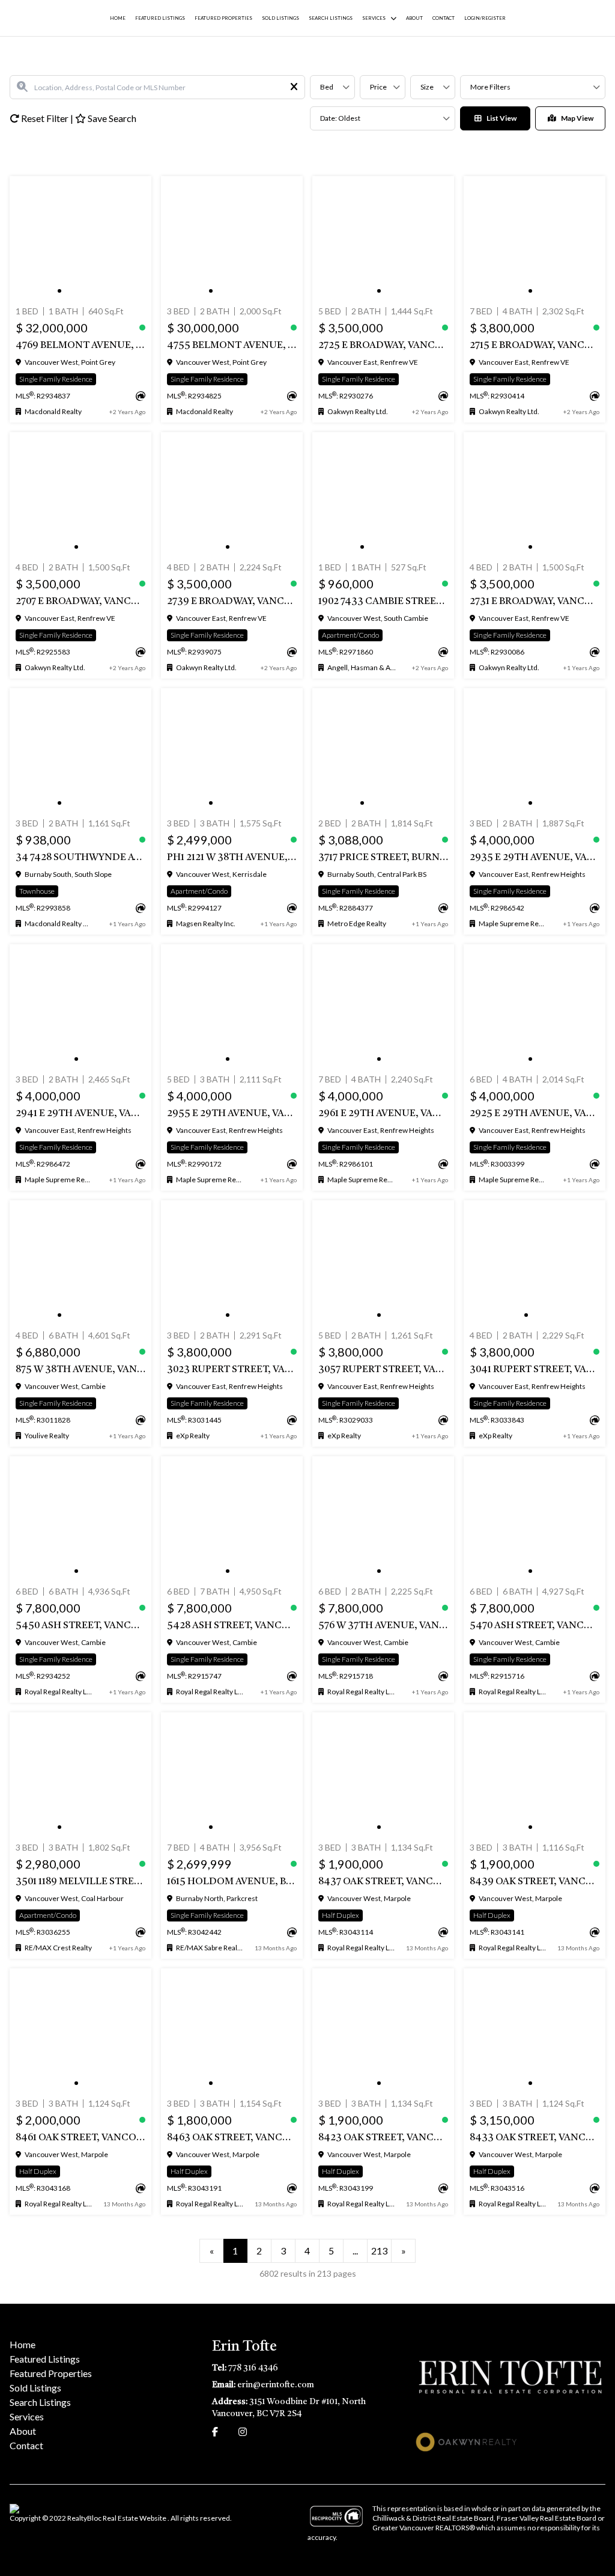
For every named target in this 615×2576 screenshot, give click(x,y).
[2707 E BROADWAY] (80, 495)
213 (379, 2251)
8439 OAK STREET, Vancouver (535, 1882)
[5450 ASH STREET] (80, 1519)
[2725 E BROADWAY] (383, 239)
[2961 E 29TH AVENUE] (383, 1007)
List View (501, 118)
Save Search (111, 118)
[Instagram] (243, 2431)
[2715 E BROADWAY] (535, 239)
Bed (327, 87)
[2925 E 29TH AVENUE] (535, 1007)
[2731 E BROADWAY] (535, 495)
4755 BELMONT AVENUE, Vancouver (232, 346)
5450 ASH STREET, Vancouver (80, 1626)
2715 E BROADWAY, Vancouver (535, 346)
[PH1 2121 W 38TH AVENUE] (232, 751)
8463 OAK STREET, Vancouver (232, 2138)
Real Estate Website (135, 2518)
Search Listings (331, 18)
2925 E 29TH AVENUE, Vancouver (535, 1114)
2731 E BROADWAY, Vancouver (535, 602)
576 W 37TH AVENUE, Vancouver (383, 1626)
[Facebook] (215, 2431)
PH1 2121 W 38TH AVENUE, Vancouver (232, 858)
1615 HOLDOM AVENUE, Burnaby (232, 1882)
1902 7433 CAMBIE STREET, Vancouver (383, 602)
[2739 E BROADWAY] (232, 495)
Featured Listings (160, 18)
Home (118, 18)
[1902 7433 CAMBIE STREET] (383, 495)
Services (374, 18)
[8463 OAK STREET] (232, 2031)
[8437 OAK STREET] (383, 1775)
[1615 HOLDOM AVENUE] (232, 1775)
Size (427, 87)
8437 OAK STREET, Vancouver (383, 1882)
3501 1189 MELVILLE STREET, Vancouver (80, 1882)
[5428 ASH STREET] (232, 1519)
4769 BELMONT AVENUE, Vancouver (80, 346)
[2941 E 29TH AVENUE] (80, 1007)
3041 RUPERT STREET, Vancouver (535, 1370)
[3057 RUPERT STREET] (383, 1263)
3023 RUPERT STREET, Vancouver (232, 1370)
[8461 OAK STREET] (80, 2031)
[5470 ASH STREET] (535, 1519)
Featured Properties (223, 18)
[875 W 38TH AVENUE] (80, 1263)
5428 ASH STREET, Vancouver (232, 1626)
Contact (444, 18)
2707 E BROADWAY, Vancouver (80, 602)
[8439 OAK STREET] (535, 1775)
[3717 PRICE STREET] (383, 751)
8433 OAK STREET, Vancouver (535, 2138)
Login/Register (485, 18)
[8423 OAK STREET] (383, 2031)
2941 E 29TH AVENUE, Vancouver (80, 1114)
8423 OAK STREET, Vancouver (383, 2138)
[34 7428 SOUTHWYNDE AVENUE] (80, 751)
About (414, 18)
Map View (577, 118)
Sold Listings (280, 18)
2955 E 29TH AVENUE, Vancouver (232, 1114)
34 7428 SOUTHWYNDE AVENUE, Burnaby (80, 858)
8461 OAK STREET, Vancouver (80, 2138)
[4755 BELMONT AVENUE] (232, 239)
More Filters (490, 87)
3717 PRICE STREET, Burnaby (383, 858)
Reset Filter (45, 118)
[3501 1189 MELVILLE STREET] (80, 1775)
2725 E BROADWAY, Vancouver (383, 346)
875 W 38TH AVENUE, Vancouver (80, 1370)
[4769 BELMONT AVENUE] (80, 239)
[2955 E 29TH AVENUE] (232, 1007)
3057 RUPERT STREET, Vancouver (383, 1370)
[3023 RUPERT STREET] (232, 1263)
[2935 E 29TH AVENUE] (535, 751)
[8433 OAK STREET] (535, 2031)
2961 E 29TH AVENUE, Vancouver (383, 1114)
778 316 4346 (253, 2368)
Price (378, 87)
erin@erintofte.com (276, 2385)
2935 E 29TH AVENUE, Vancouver (535, 858)
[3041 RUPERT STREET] (535, 1263)
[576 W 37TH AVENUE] (383, 1519)
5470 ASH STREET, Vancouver (535, 1626)
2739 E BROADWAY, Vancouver (232, 602)
